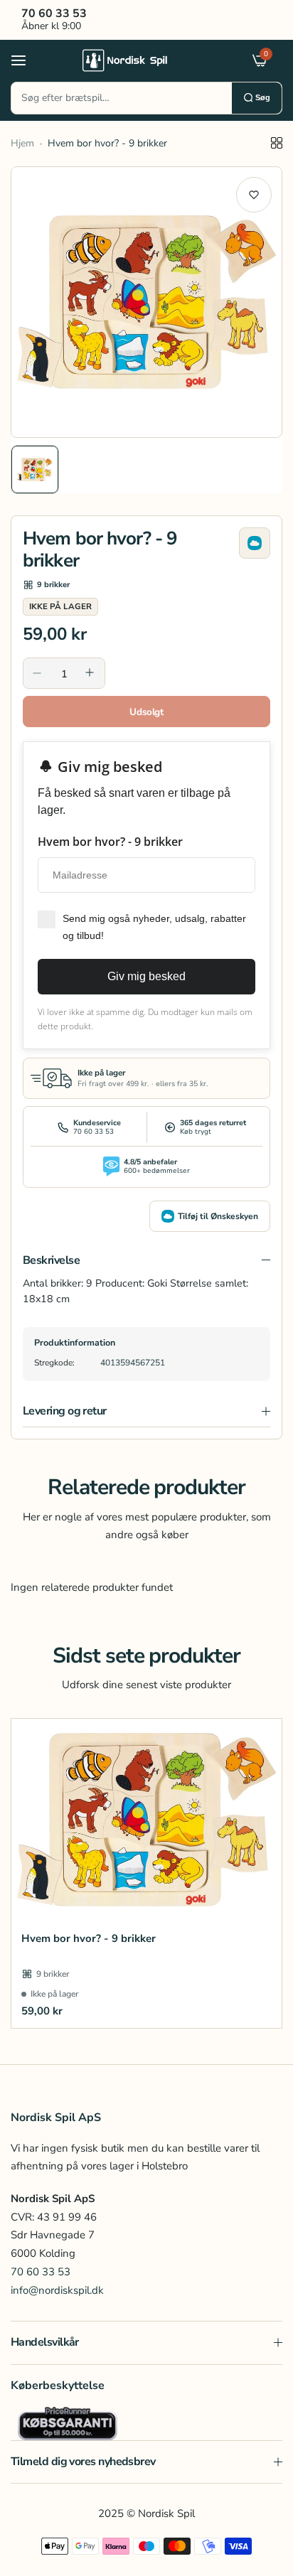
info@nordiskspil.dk (57, 2290)
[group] (146, 302)
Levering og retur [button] (65, 1411)
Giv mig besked (146, 976)
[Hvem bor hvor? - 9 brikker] (146, 1820)
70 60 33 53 (41, 2272)
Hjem (22, 143)
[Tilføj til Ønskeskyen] (255, 543)
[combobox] (122, 98)
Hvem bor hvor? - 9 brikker (89, 1938)
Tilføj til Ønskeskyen (218, 1216)
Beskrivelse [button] (51, 1260)
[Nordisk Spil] (143, 60)
